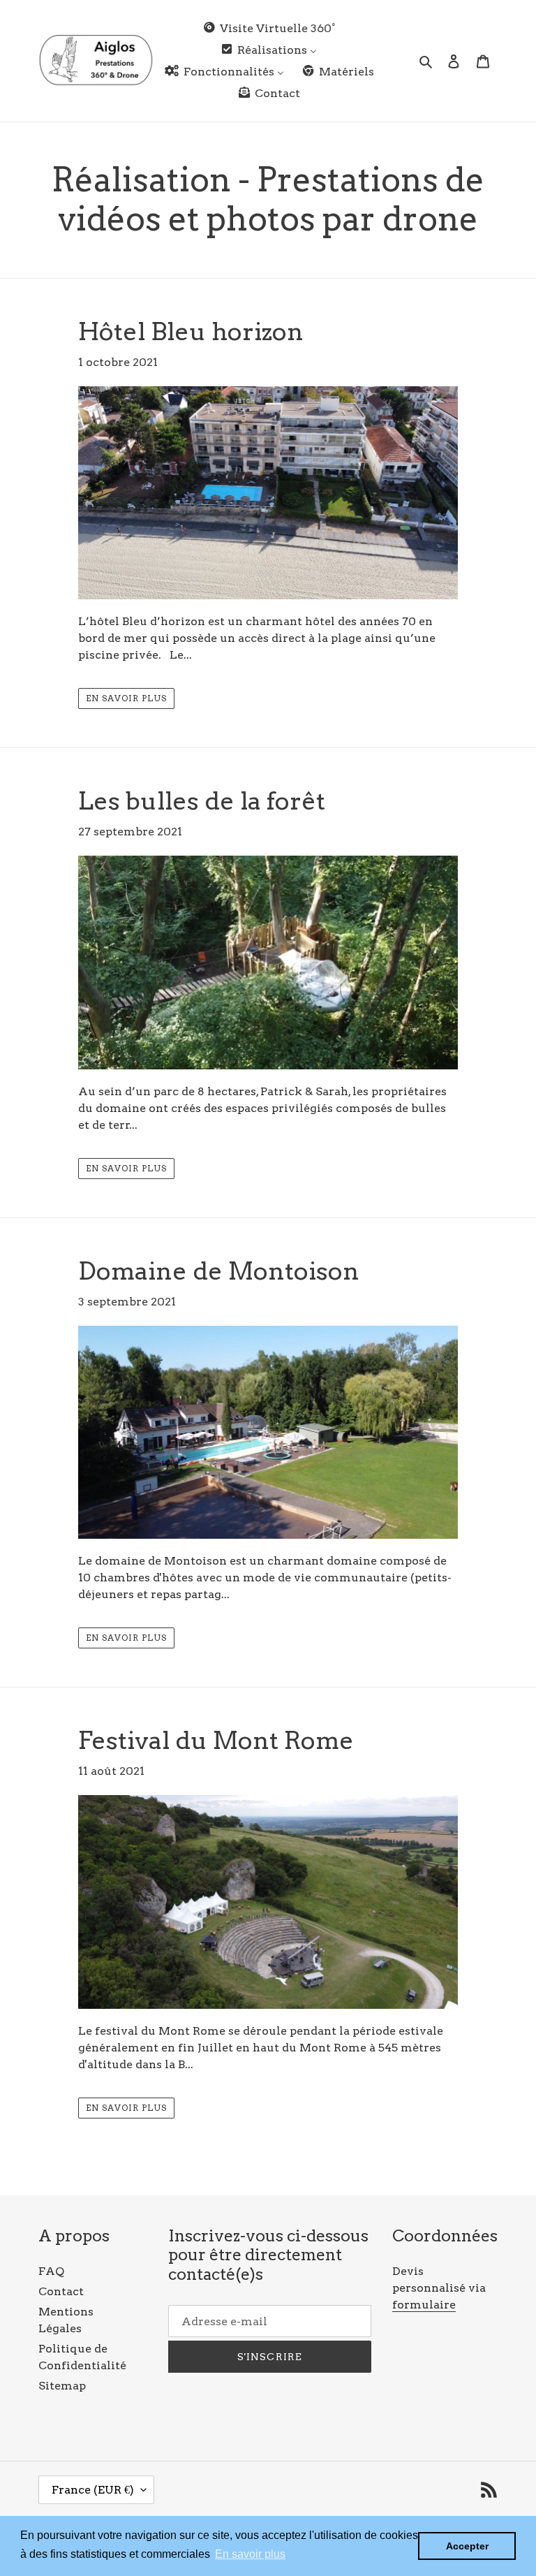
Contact (61, 2291)
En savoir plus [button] (250, 2554)
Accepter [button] (467, 2546)
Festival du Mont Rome (216, 1740)
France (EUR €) (93, 2490)
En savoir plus (126, 698)
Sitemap (62, 2386)
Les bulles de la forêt (202, 801)
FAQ (51, 2271)
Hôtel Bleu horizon (191, 331)
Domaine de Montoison (219, 1271)
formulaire (424, 2305)
